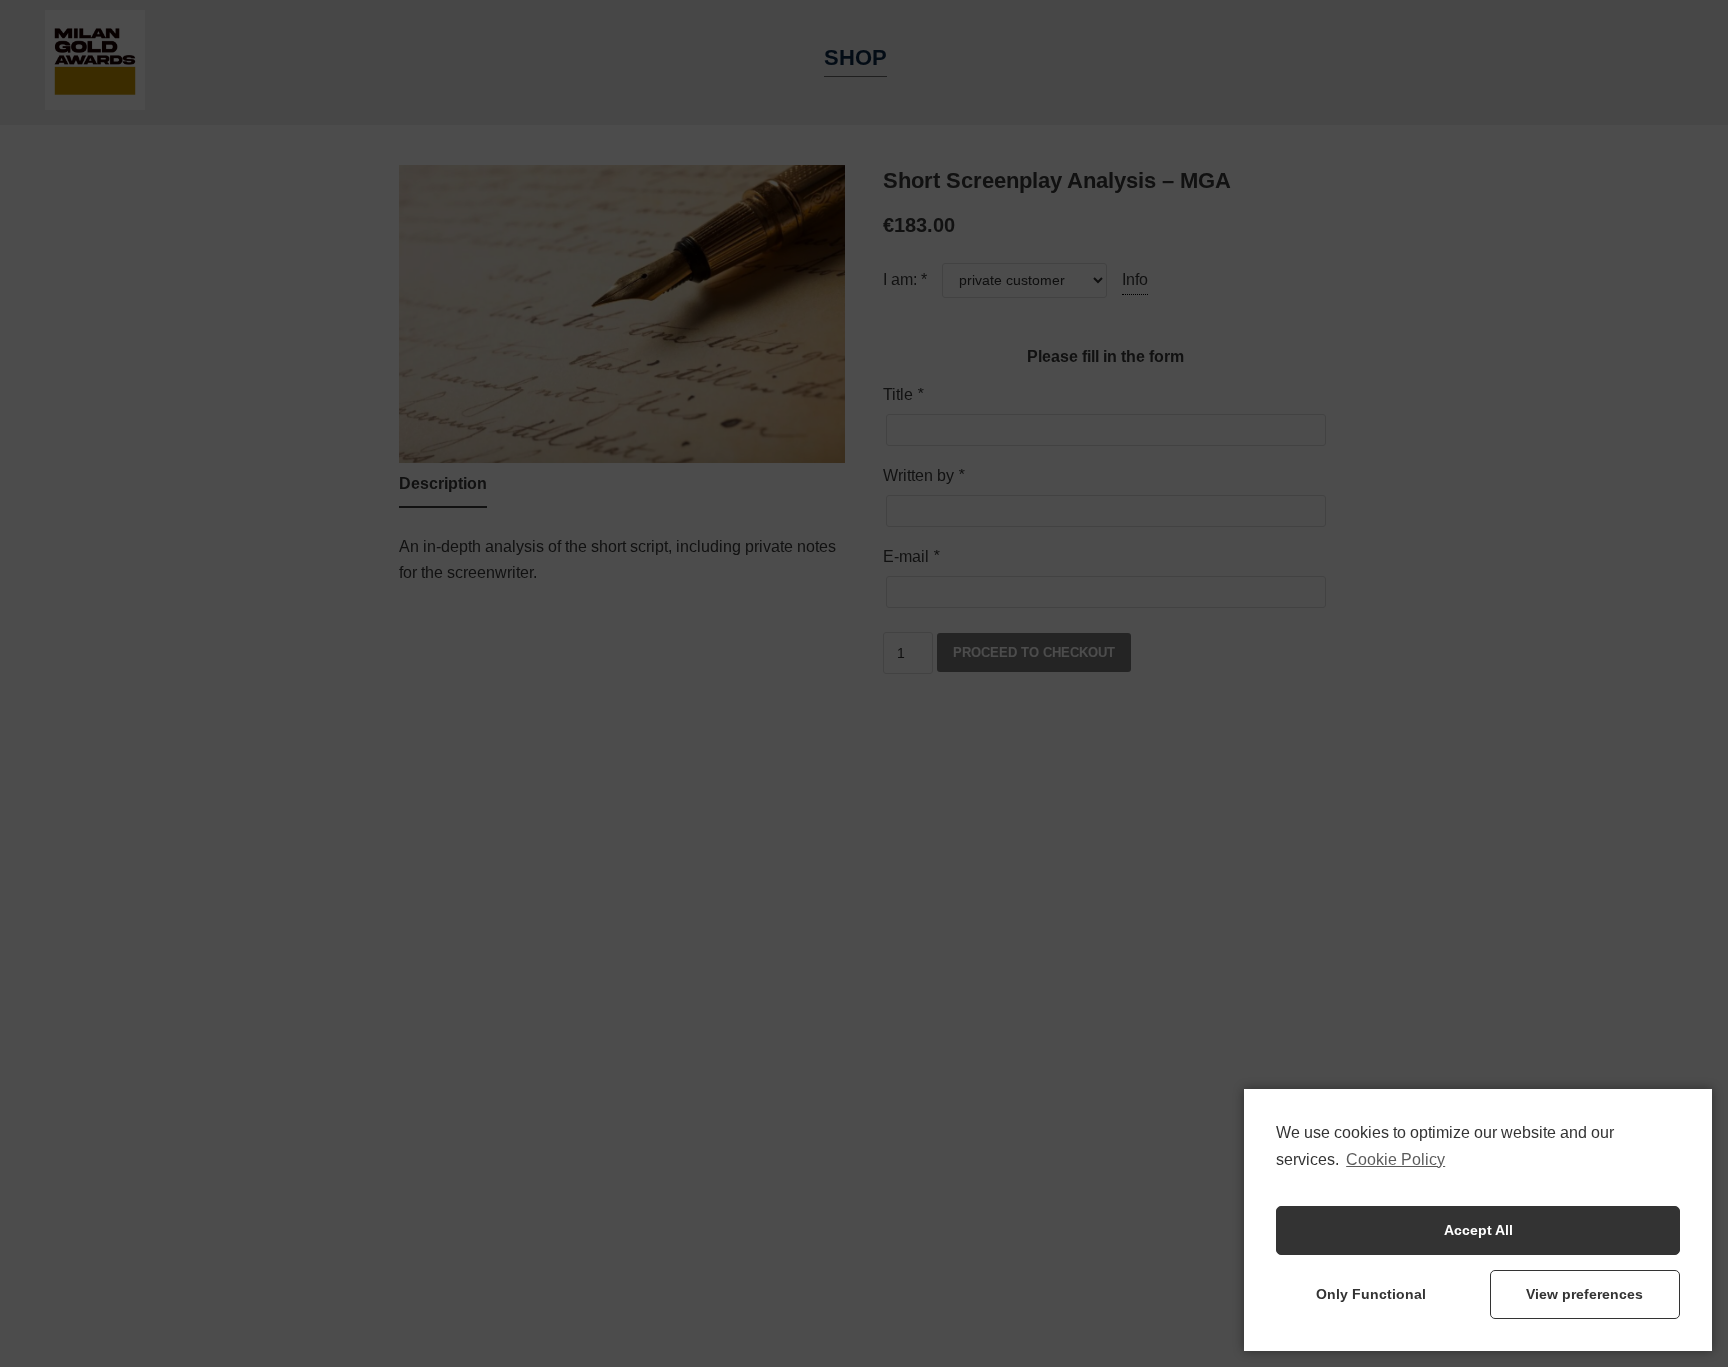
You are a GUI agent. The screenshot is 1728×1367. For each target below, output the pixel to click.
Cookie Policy (1395, 1159)
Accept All (1478, 1230)
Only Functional (1371, 1294)
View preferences (1584, 1294)
